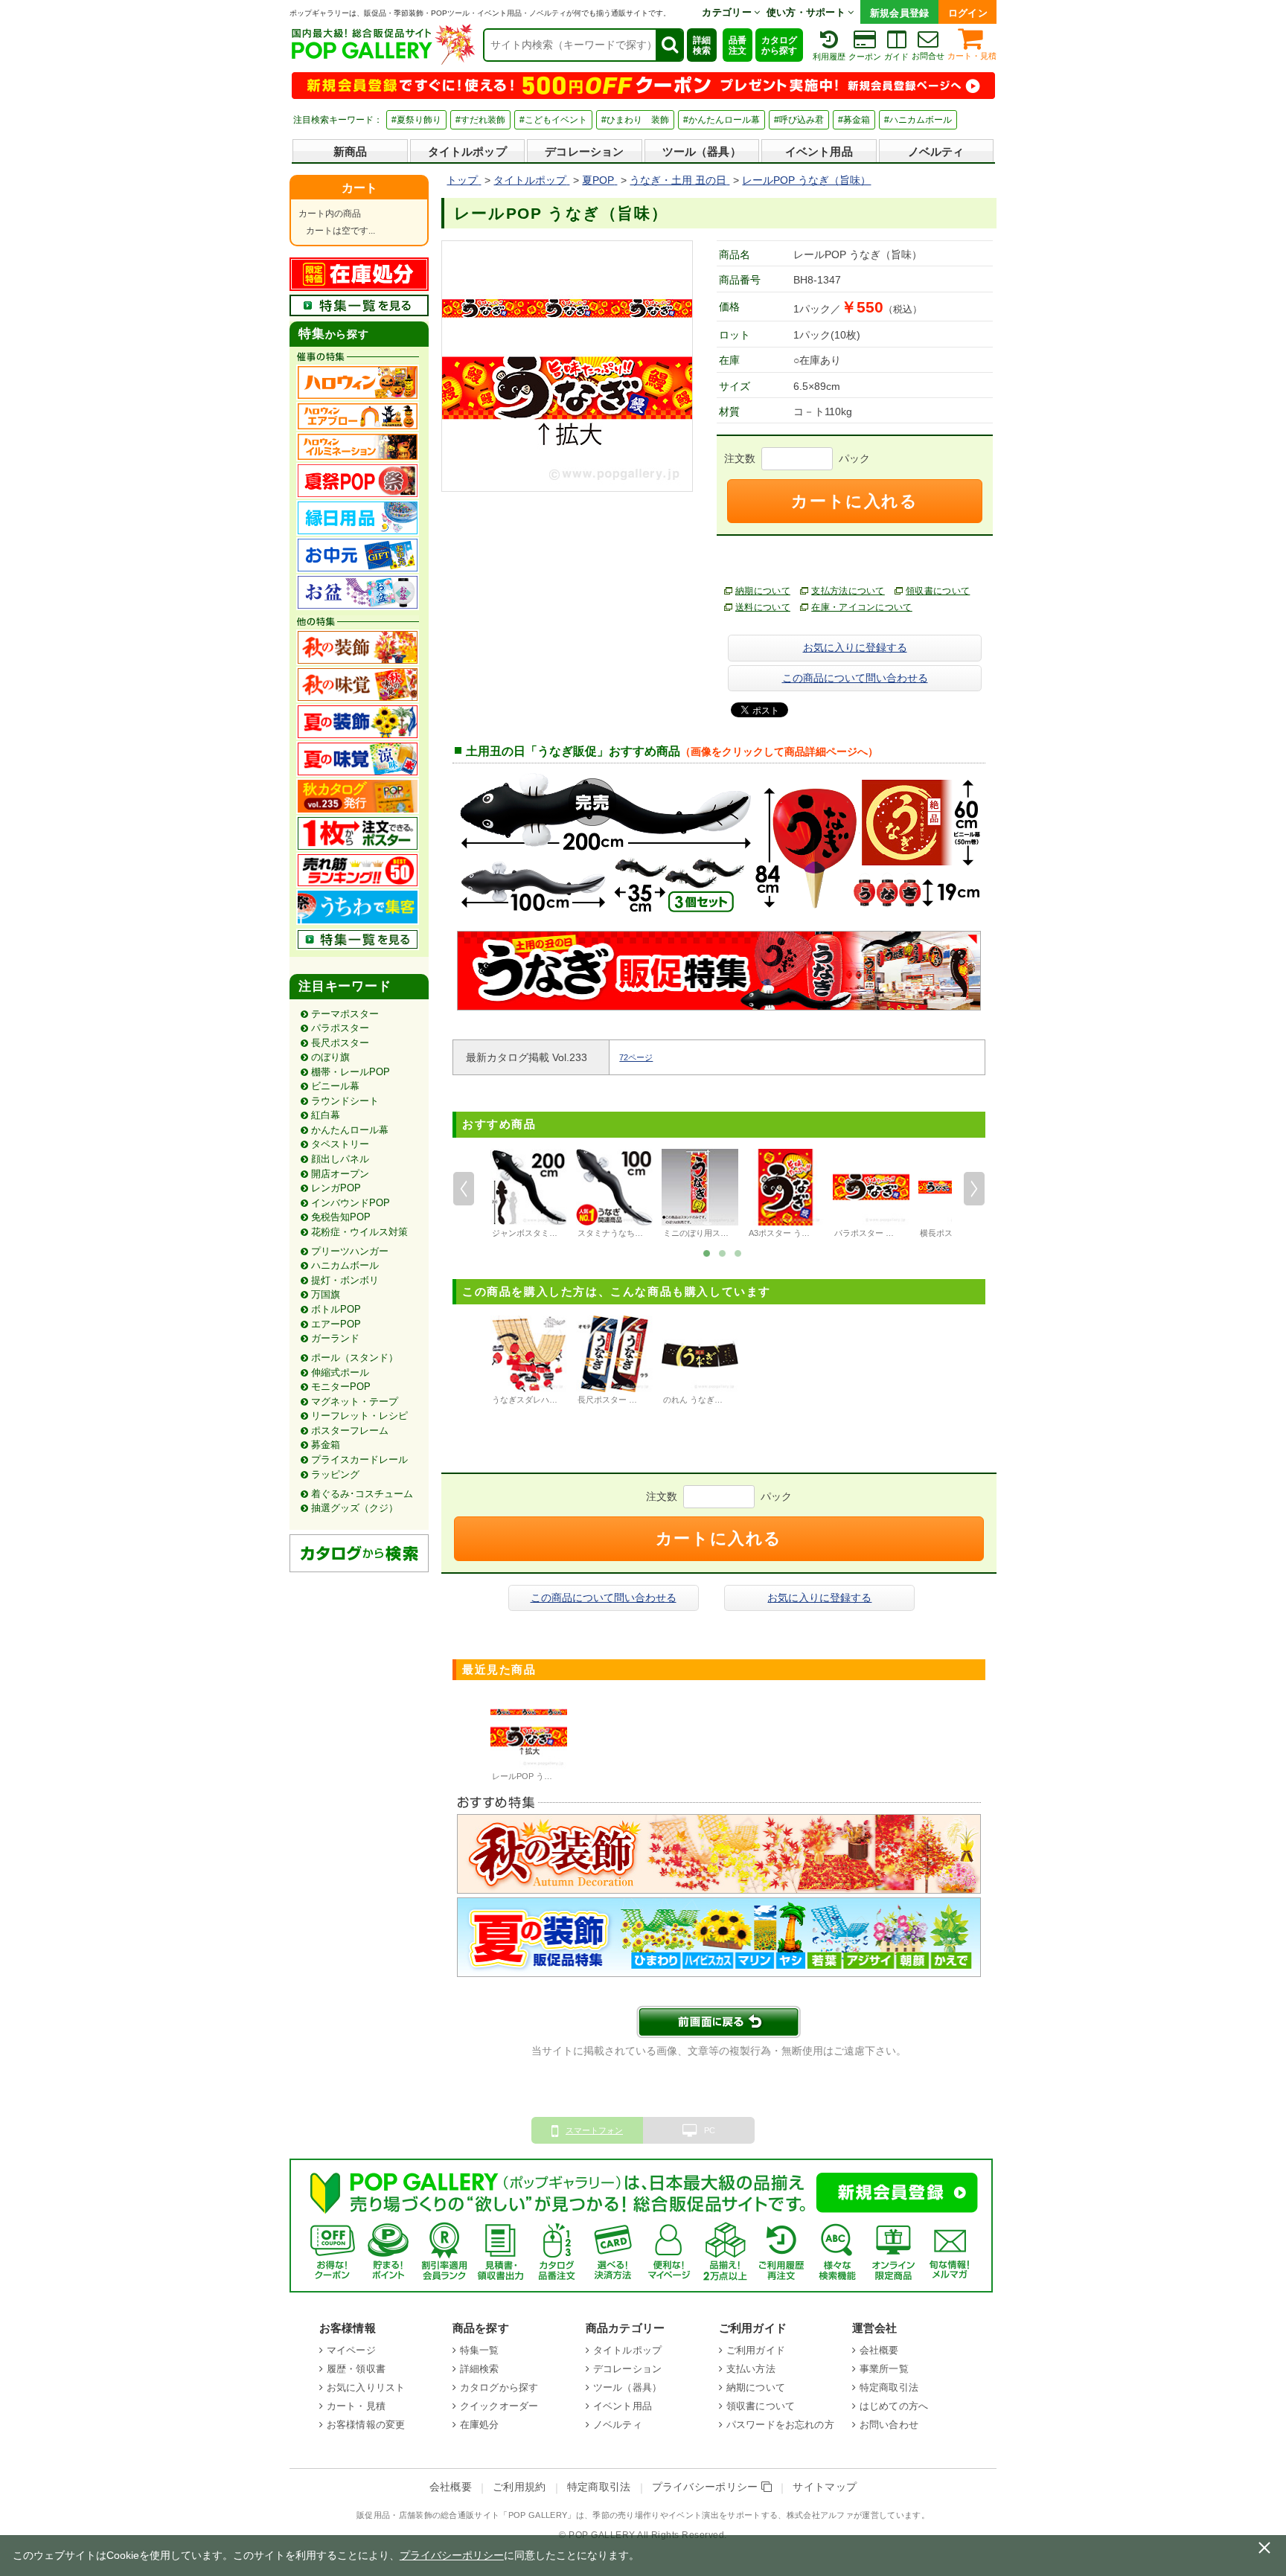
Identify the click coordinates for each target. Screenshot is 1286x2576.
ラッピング (335, 1474)
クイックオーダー (499, 2406)
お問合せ (928, 56)
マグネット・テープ (355, 1401)
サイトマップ (825, 2487)
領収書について (938, 591)
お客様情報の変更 (366, 2425)
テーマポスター (345, 1014)
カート (359, 188)
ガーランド (335, 1338)
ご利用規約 (519, 2487)
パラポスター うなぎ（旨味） (889, 1233)
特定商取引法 (889, 2387)
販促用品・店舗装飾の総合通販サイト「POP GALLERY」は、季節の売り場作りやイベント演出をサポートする (567, 2515)
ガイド (896, 57)
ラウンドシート (345, 1101)
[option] (529, 1196)
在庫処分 (480, 2425)
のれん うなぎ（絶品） (705, 1400)
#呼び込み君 (799, 120)
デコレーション (584, 151)
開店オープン (340, 1174)
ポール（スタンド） (355, 1358)
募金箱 (326, 1445)
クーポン (865, 57)
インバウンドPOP (351, 1203)
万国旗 (326, 1294)
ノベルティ (936, 151)
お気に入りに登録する (855, 647)
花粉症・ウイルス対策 (359, 1232)
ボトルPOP (336, 1309)
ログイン (968, 13)
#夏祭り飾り (416, 120)
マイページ (351, 2350)
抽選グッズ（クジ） (355, 1508)
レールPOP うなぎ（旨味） (543, 1776)
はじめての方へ (894, 2406)
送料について (763, 607)
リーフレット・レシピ (359, 1416)
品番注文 (738, 45)
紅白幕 (326, 1115)
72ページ (636, 1057)
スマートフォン (594, 2130)
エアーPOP (336, 1324)
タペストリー (340, 1144)
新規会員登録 (900, 13)
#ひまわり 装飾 (635, 120)
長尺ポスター (340, 1043)
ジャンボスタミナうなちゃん (545, 1233)
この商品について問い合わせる (855, 678)
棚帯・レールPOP (351, 1072)
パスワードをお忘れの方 (780, 2425)
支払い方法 (751, 2369)
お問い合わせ (889, 2425)
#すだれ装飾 (480, 120)
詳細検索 (702, 45)
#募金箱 (854, 120)
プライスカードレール (359, 1460)
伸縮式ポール (340, 1372)
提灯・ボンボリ (345, 1280)
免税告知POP (341, 1217)
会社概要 (879, 2350)
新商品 (350, 151)
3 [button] (738, 1252)
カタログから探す (779, 45)
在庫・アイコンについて (862, 607)
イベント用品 (819, 151)
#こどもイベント (553, 120)
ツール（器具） (702, 151)
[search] (669, 45)
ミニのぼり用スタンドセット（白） (729, 1233)
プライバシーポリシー (707, 2487)
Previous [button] (464, 1189)
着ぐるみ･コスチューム (362, 1494)
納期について (763, 591)
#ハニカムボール (918, 120)
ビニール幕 (335, 1086)
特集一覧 (480, 2350)
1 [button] (707, 1252)
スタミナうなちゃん (614, 1233)
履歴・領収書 (356, 2369)
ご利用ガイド (756, 2350)
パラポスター (340, 1028)
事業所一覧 (884, 2369)
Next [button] (974, 1189)
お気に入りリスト (366, 2387)
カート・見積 (972, 56)
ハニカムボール (345, 1265)
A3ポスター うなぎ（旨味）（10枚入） (820, 1233)
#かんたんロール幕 (722, 120)
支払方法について (848, 591)
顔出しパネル (340, 1159)
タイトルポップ (467, 151)
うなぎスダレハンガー (533, 1400)
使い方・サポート (807, 12)
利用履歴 (829, 57)
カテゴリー (728, 12)
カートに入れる (854, 501)
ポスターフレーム (350, 1430)
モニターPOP (341, 1387)
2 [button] (723, 1252)
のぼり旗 (330, 1057)
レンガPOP (336, 1188)
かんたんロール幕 (350, 1130)
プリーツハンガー (350, 1251)
